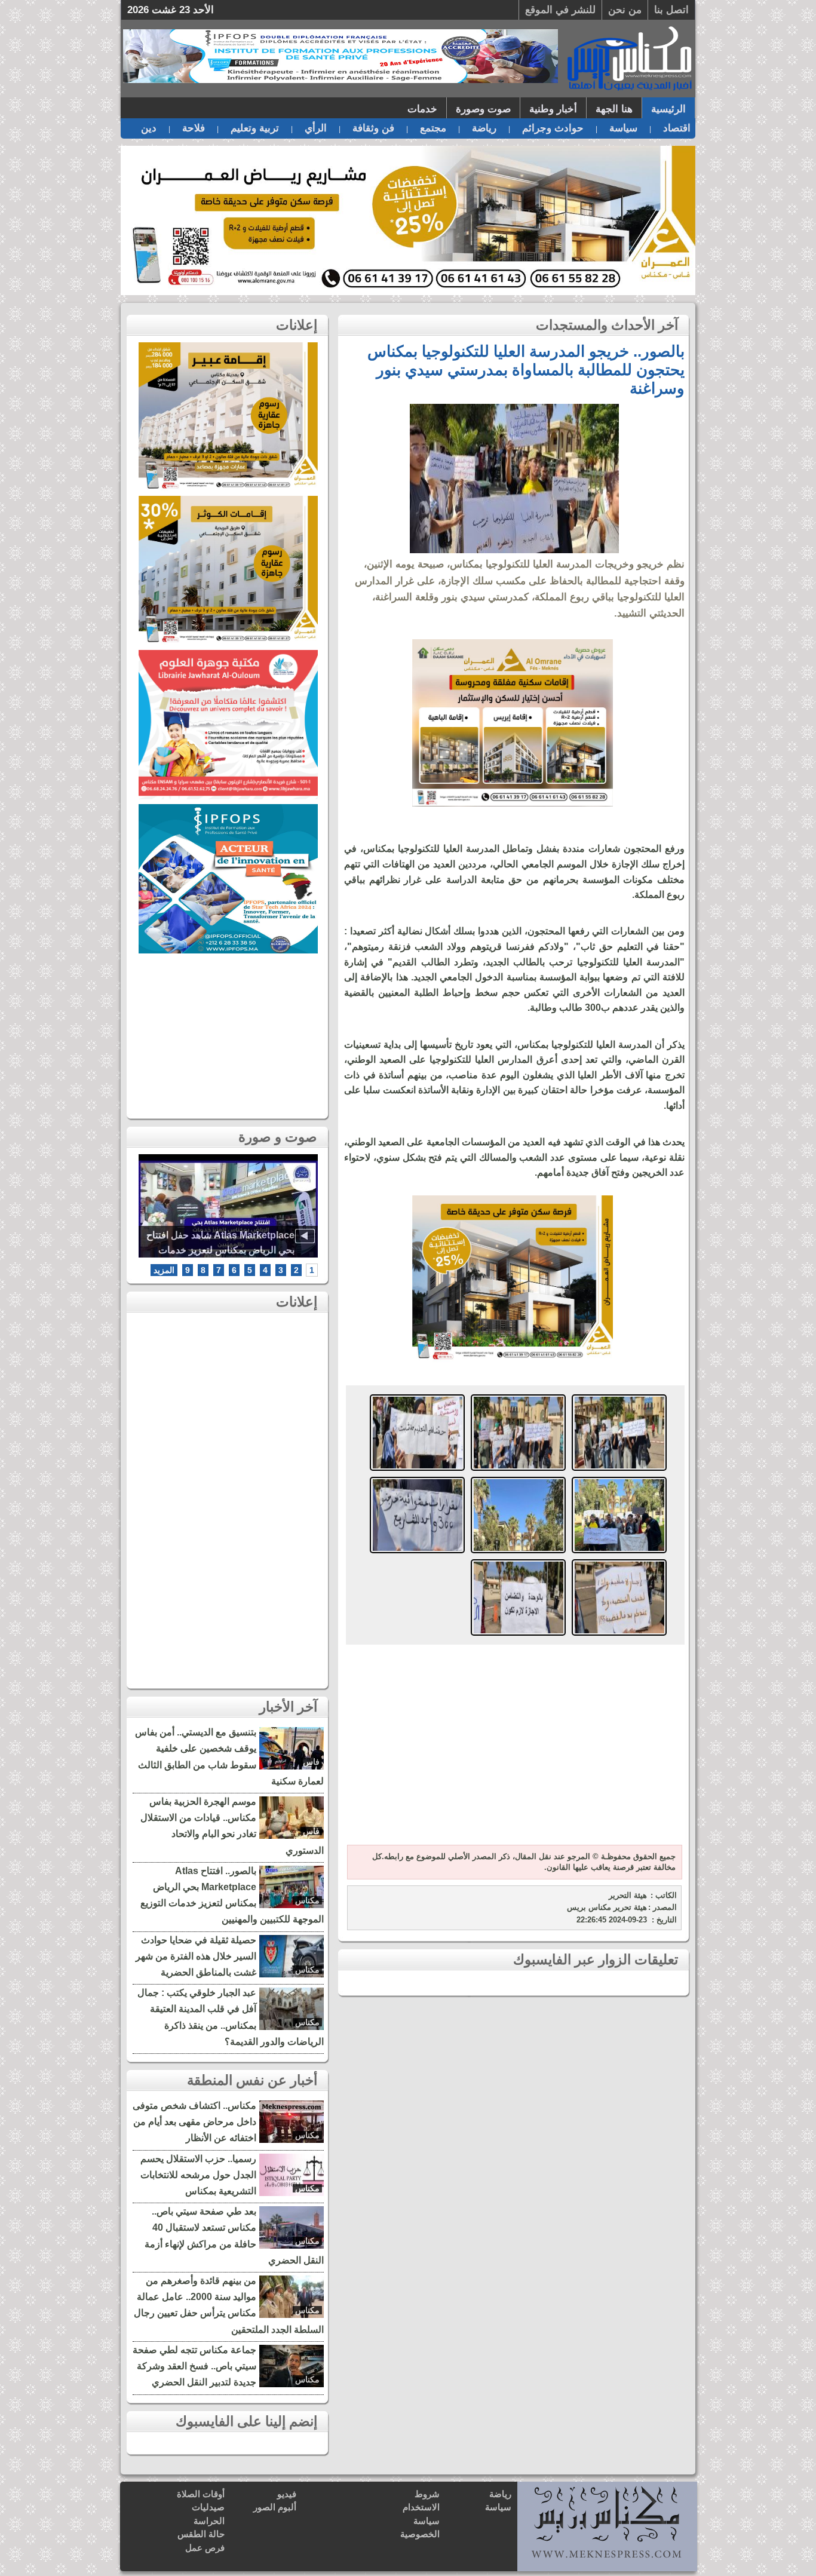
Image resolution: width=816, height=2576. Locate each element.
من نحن (625, 10)
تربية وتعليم (255, 128)
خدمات (422, 109)
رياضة (484, 128)
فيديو (287, 2494)
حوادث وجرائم (553, 128)
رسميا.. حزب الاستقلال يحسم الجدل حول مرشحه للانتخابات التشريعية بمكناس (198, 2175)
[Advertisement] (513, 1746)
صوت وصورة (483, 109)
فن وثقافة (373, 128)
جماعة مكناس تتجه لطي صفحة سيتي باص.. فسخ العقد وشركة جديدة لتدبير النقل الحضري (194, 2366)
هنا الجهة (614, 109)
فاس (311, 1762)
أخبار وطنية (553, 109)
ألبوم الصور (275, 2507)
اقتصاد (677, 128)
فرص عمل (205, 2548)
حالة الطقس (201, 2534)
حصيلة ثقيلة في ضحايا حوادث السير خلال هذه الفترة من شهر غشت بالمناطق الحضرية (196, 1956)
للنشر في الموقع (560, 10)
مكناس (307, 1900)
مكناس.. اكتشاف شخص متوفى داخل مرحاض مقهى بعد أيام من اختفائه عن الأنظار (194, 2122)
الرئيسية (668, 109)
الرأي (316, 128)
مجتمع (433, 128)
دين (149, 128)
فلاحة (194, 128)
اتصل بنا (671, 10)
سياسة (623, 128)
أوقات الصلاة (201, 2494)
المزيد (164, 1270)
